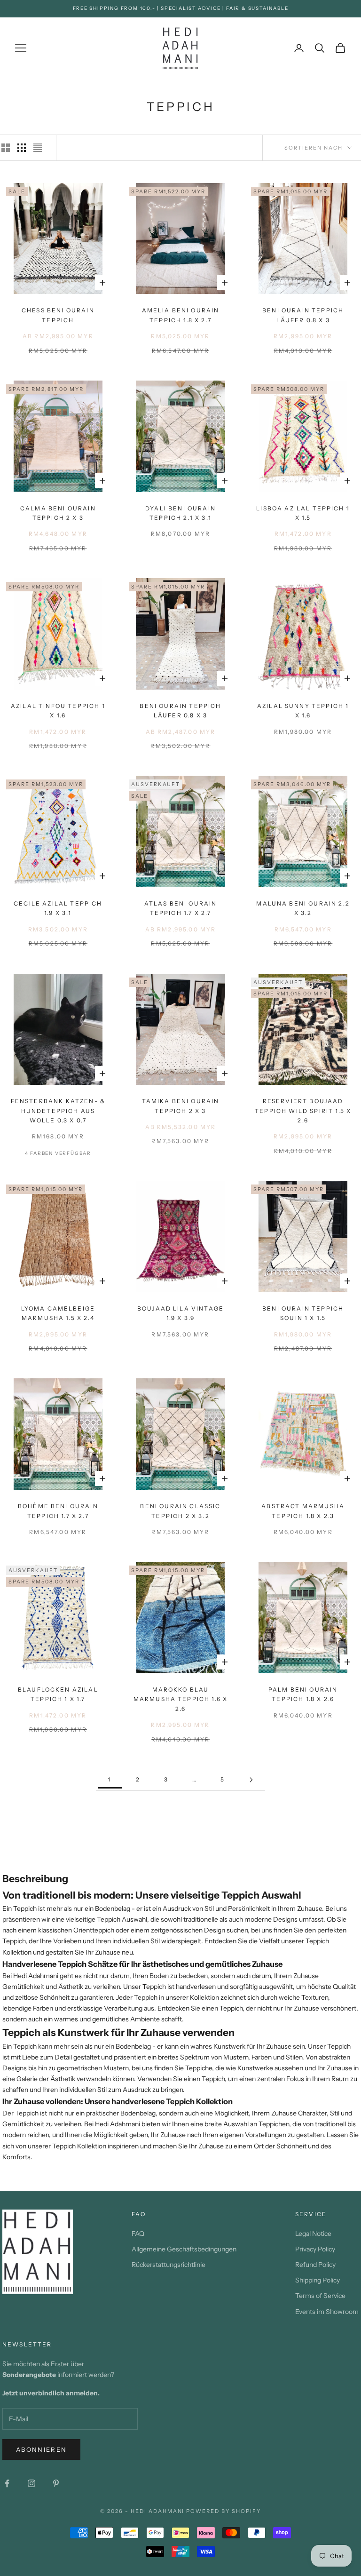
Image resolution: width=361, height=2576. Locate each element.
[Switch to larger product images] (6, 148)
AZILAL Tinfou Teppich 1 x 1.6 (58, 711)
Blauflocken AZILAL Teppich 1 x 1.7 (58, 1694)
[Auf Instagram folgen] (31, 2483)
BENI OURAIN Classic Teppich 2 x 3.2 (180, 1511)
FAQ (138, 2234)
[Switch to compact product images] (38, 148)
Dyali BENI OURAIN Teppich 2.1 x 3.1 (180, 513)
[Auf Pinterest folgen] (56, 2483)
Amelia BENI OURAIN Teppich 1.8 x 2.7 (181, 315)
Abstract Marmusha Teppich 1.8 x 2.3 (303, 1511)
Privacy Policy (315, 2249)
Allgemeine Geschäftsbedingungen (184, 2249)
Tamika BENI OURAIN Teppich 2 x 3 (181, 1106)
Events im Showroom (327, 2312)
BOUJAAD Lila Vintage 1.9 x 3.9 (180, 1313)
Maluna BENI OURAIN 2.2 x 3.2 (303, 908)
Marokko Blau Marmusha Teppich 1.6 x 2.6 (181, 1699)
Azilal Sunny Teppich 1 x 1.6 (303, 711)
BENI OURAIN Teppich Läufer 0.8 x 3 (303, 315)
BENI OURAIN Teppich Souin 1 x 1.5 (303, 1313)
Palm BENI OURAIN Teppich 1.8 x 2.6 (303, 1694)
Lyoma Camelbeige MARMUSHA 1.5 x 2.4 (58, 1313)
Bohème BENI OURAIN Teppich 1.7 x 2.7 (58, 1511)
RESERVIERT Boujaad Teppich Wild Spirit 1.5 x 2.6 (303, 1111)
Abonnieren (41, 2449)
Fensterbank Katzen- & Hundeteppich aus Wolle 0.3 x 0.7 (58, 1111)
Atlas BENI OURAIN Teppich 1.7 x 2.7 (181, 908)
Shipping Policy (318, 2280)
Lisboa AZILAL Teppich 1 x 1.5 (303, 513)
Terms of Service (320, 2296)
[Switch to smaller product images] (22, 148)
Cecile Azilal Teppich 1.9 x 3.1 (58, 908)
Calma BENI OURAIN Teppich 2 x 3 (58, 513)
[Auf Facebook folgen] (7, 2483)
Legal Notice (313, 2234)
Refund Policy (315, 2265)
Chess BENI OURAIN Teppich (58, 315)
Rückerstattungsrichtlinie (169, 2265)
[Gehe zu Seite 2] (251, 1780)
